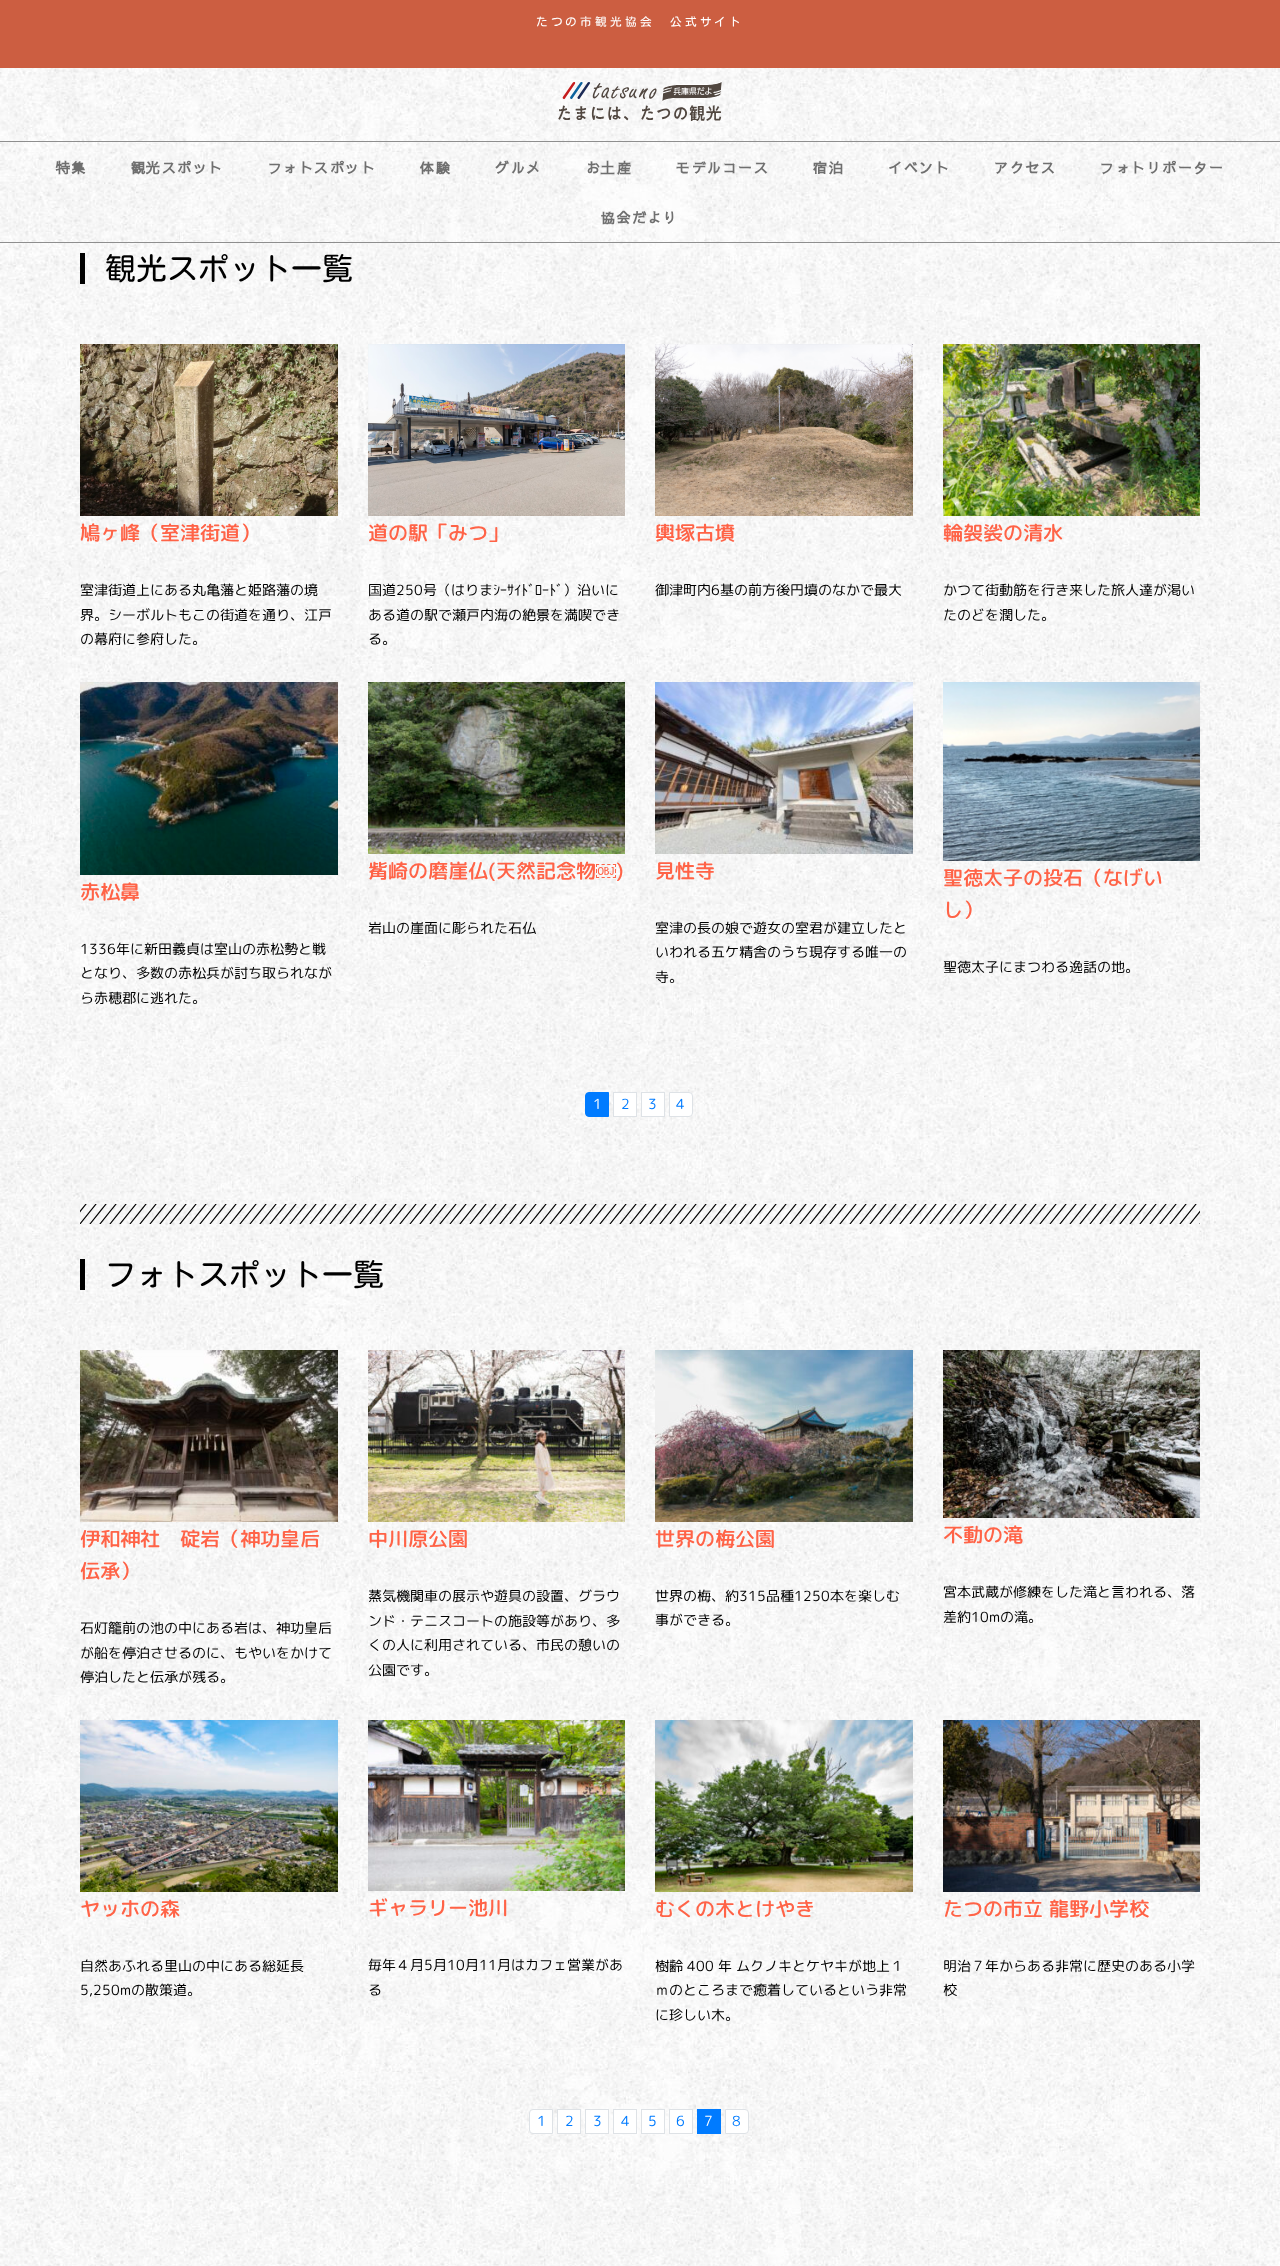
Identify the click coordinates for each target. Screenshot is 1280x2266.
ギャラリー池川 (438, 1907)
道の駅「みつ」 (438, 532)
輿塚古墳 (695, 532)
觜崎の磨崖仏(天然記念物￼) (496, 870)
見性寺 (685, 870)
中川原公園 (418, 1538)
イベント (919, 167)
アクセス (1025, 167)
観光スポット (177, 167)
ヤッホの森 (130, 1908)
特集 (71, 167)
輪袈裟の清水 (1003, 532)
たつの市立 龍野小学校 (1046, 1908)
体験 (435, 167)
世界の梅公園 (715, 1538)
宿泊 (828, 167)
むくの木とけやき (735, 1908)
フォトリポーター (1162, 167)
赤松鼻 (110, 891)
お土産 (609, 167)
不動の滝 (983, 1534)
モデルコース (722, 167)
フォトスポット (322, 167)
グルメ (518, 167)
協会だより (640, 217)
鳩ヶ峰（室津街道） (170, 532)
